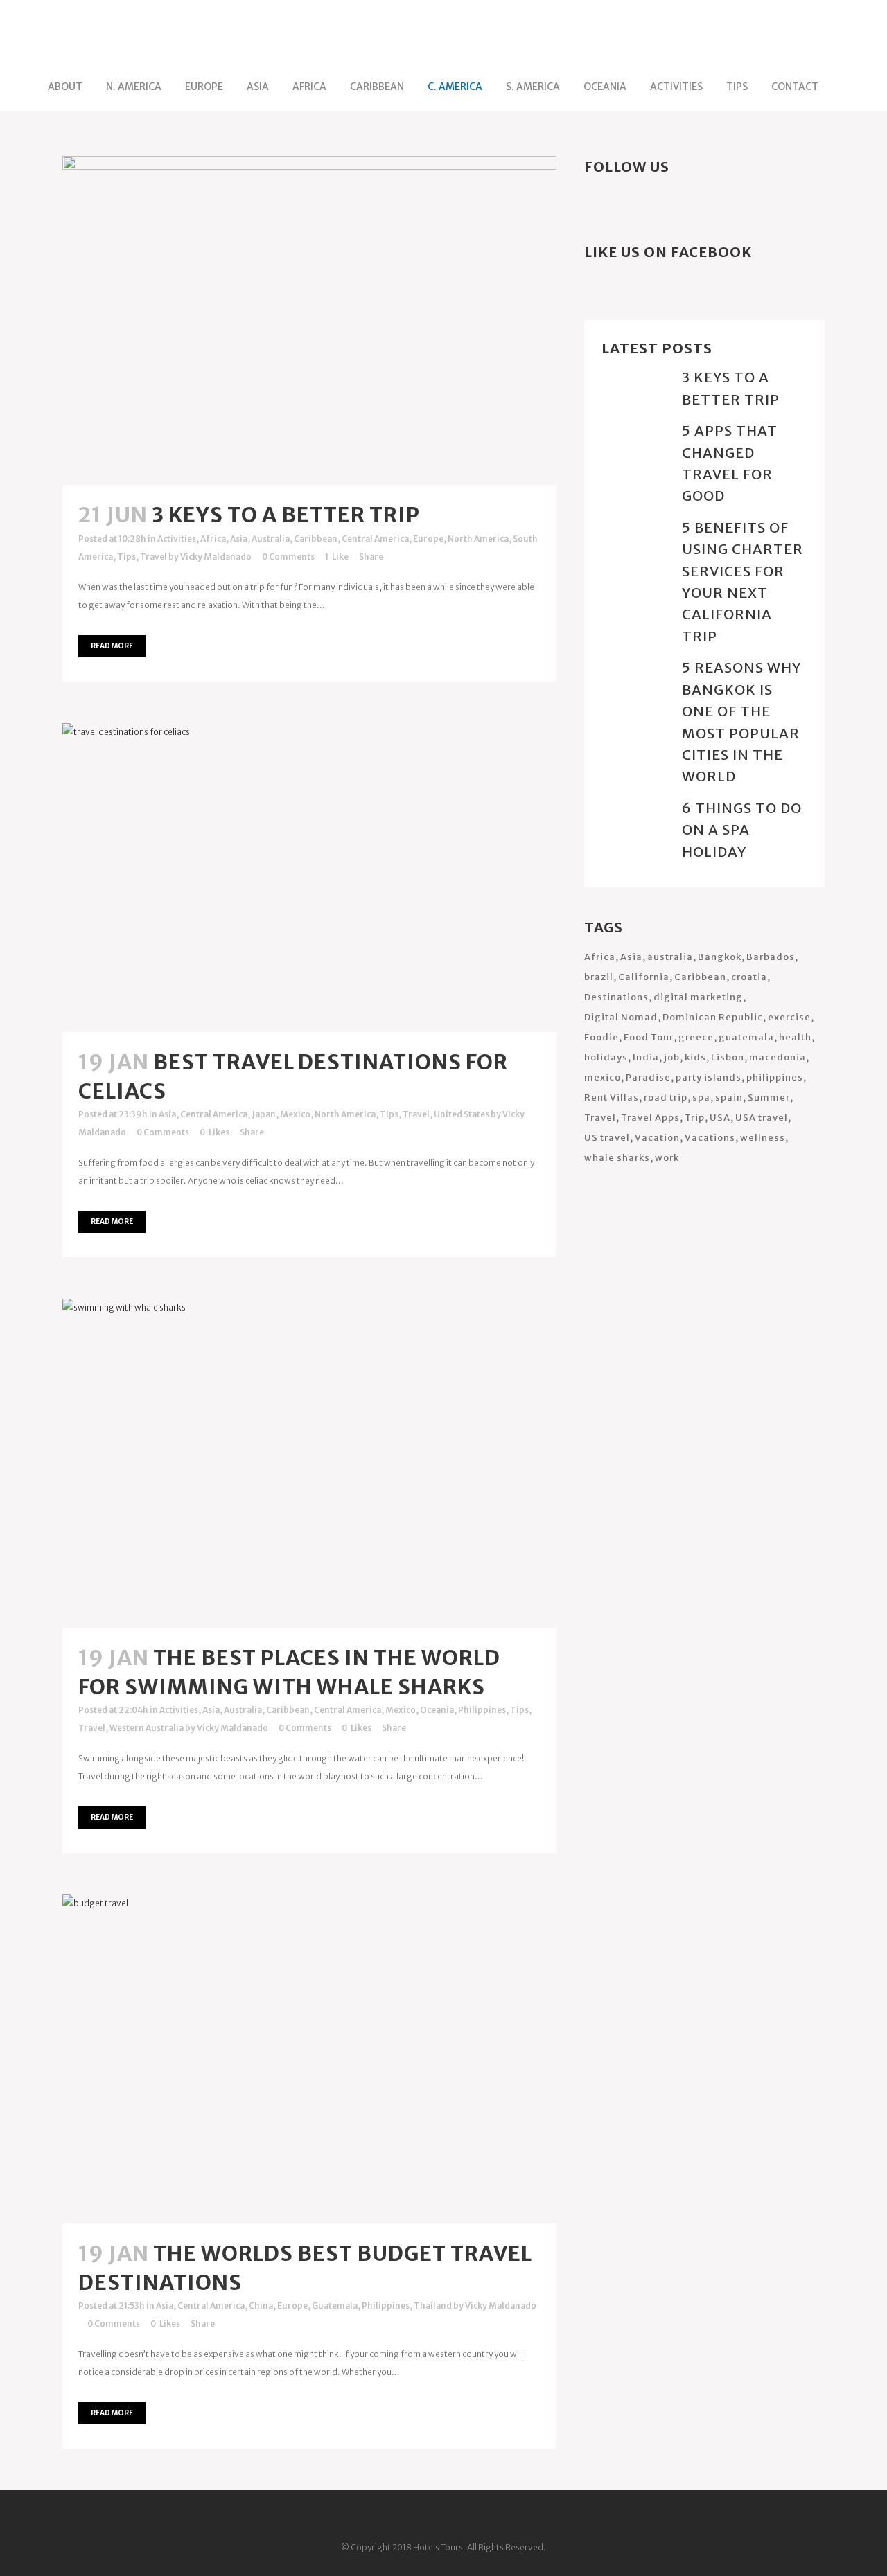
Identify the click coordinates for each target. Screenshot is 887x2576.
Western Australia (147, 1728)
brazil (599, 977)
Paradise (648, 1077)
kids (695, 1057)
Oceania (437, 1710)
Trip (695, 1118)
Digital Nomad (621, 1017)
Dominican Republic (713, 1017)
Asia (239, 539)
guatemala (746, 1037)
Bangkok (720, 957)
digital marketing (698, 997)
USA (720, 1118)
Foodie (601, 1037)
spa (701, 1098)
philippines (775, 1077)
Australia (271, 539)
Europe (428, 539)
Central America (375, 539)
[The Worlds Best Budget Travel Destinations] (309, 2059)
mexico (603, 1077)
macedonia (778, 1057)
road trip (666, 1098)
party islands (709, 1077)
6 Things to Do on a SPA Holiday (742, 830)
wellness (763, 1138)
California (644, 977)
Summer (769, 1098)
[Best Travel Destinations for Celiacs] (309, 878)
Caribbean (316, 539)
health (795, 1037)
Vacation (657, 1138)
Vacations (710, 1138)
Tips (126, 557)
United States (462, 1114)
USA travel (762, 1118)
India (646, 1057)
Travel (153, 557)
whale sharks (617, 1158)
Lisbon (728, 1057)
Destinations (616, 997)
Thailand (433, 2306)
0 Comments (288, 557)
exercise (789, 1017)
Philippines (482, 1710)
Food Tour (649, 1037)
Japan (264, 1114)
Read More (112, 646)
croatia (749, 977)
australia (670, 957)
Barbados (771, 957)
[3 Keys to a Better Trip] (309, 320)
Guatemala (335, 2306)
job (672, 1057)
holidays (606, 1057)
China (261, 2306)
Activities (177, 539)
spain (729, 1098)
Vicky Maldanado (216, 557)
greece (696, 1037)
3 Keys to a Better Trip (286, 515)
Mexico (295, 1114)
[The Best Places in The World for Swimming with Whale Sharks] (309, 1463)
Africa (213, 539)
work (667, 1158)
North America (478, 539)
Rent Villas (612, 1098)
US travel (607, 1138)
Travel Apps (650, 1118)
